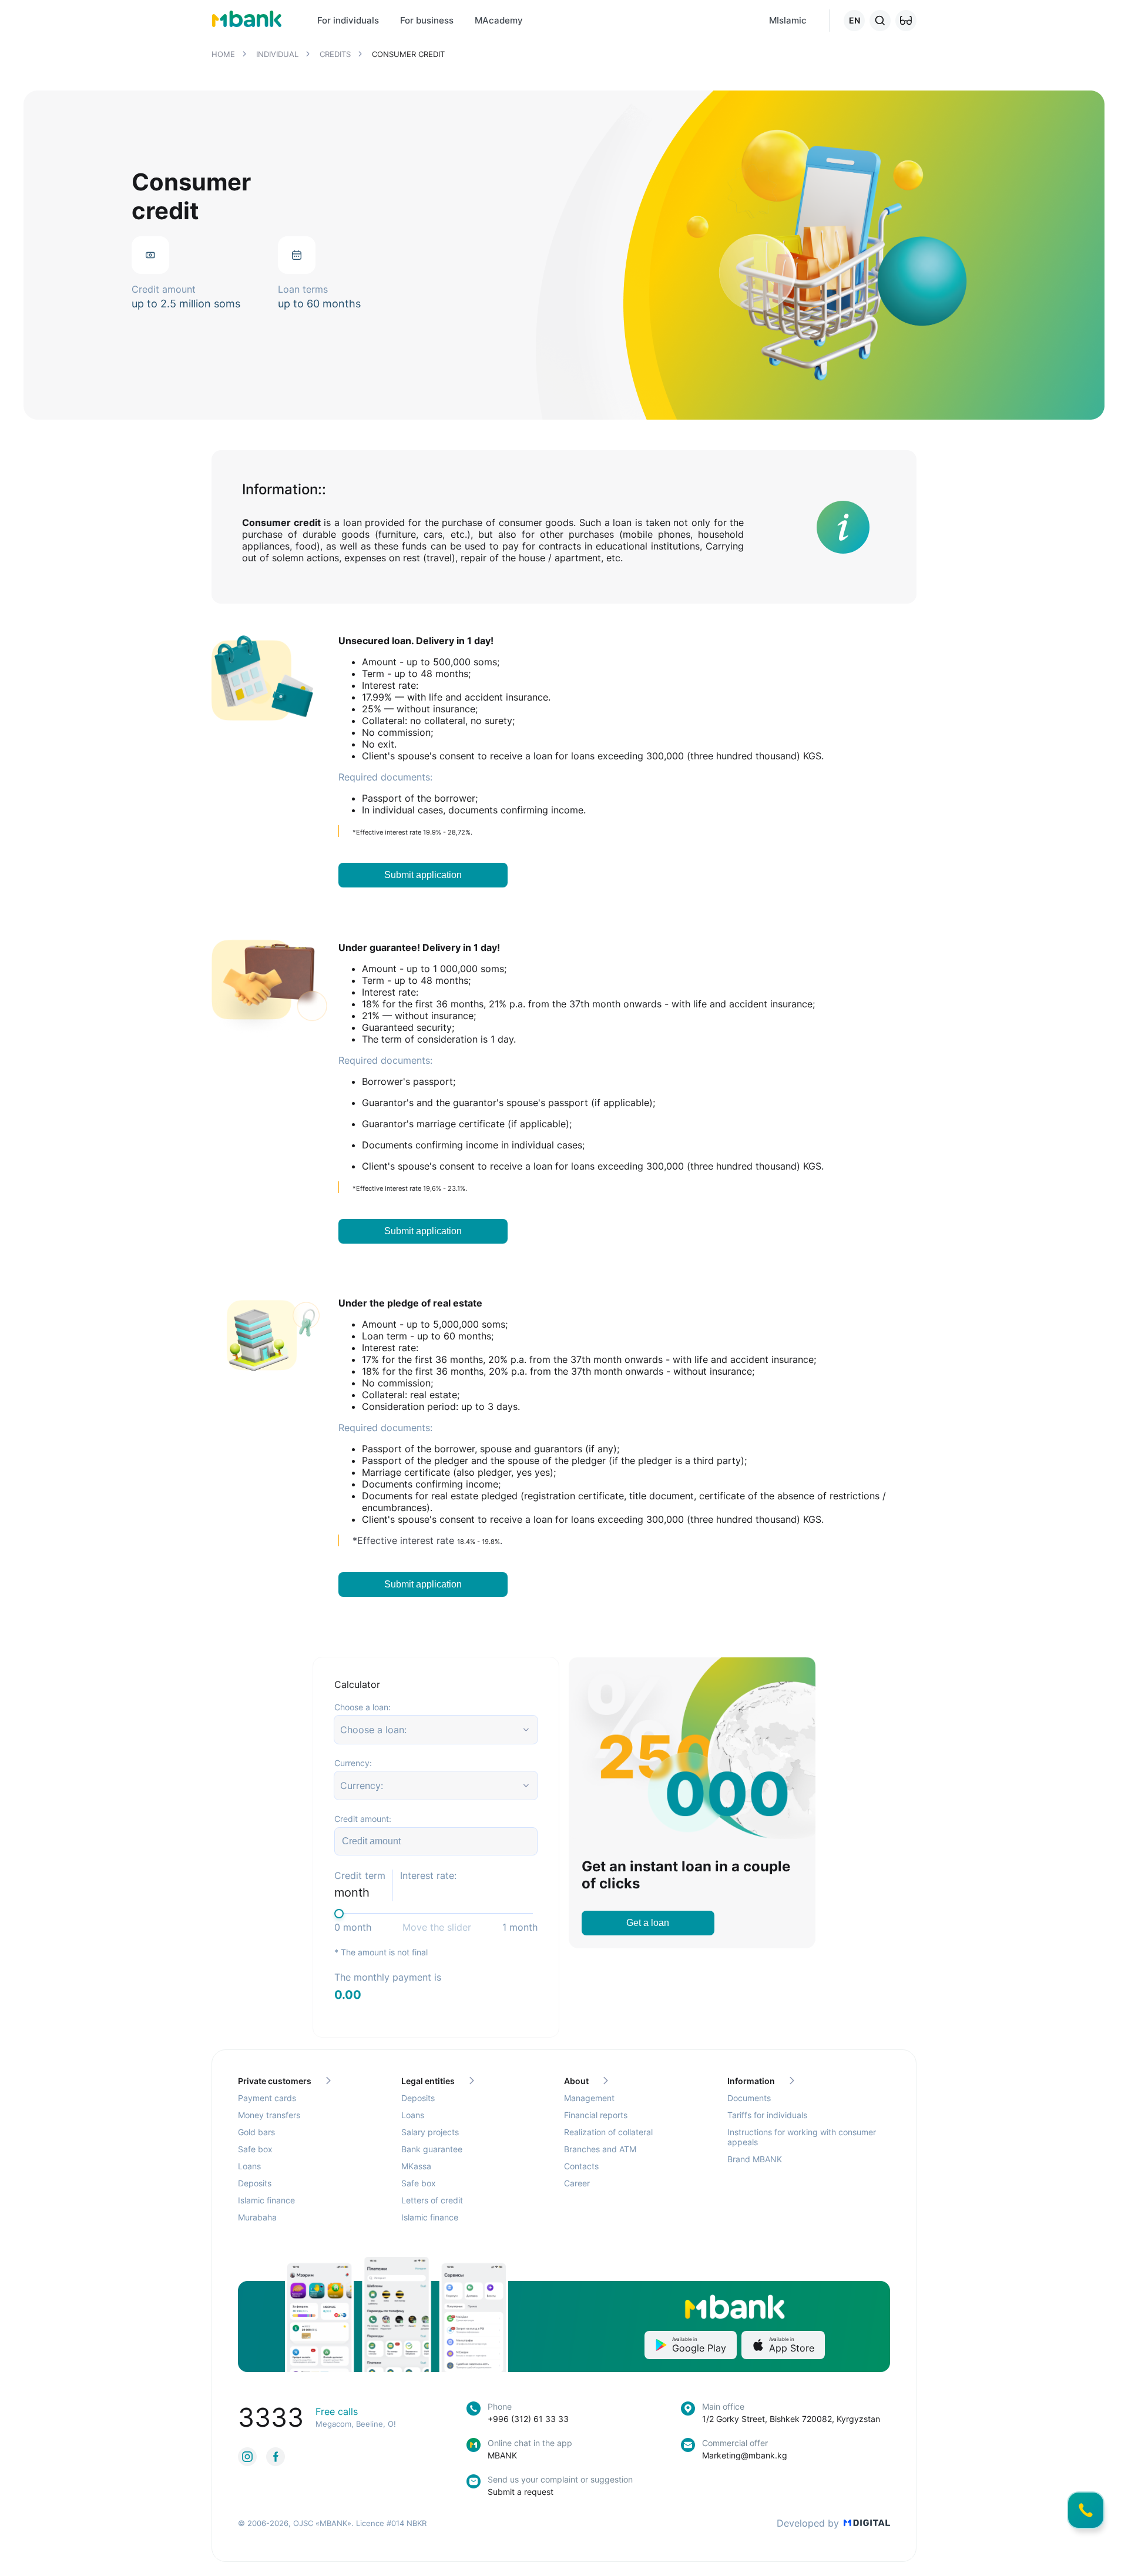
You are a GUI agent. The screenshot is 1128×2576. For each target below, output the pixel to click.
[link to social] (247, 2457)
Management (589, 2098)
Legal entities (428, 2081)
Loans (249, 2166)
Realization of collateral (608, 2132)
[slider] (339, 1914)
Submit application (423, 875)
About (576, 2081)
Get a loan (648, 1923)
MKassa (416, 2166)
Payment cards (267, 2098)
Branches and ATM (600, 2149)
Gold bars (256, 2132)
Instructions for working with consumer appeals (802, 2137)
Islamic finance (266, 2200)
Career (577, 2183)
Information (751, 2081)
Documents (749, 2098)
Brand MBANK (755, 2159)
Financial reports (596, 2115)
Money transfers (269, 2115)
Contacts (581, 2166)
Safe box (255, 2149)
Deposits (255, 2183)
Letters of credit (432, 2200)
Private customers (275, 2081)
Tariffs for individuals (767, 2115)
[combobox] (342, 1730)
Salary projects (430, 2132)
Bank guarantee (432, 2149)
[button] (906, 21)
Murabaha (257, 2217)
